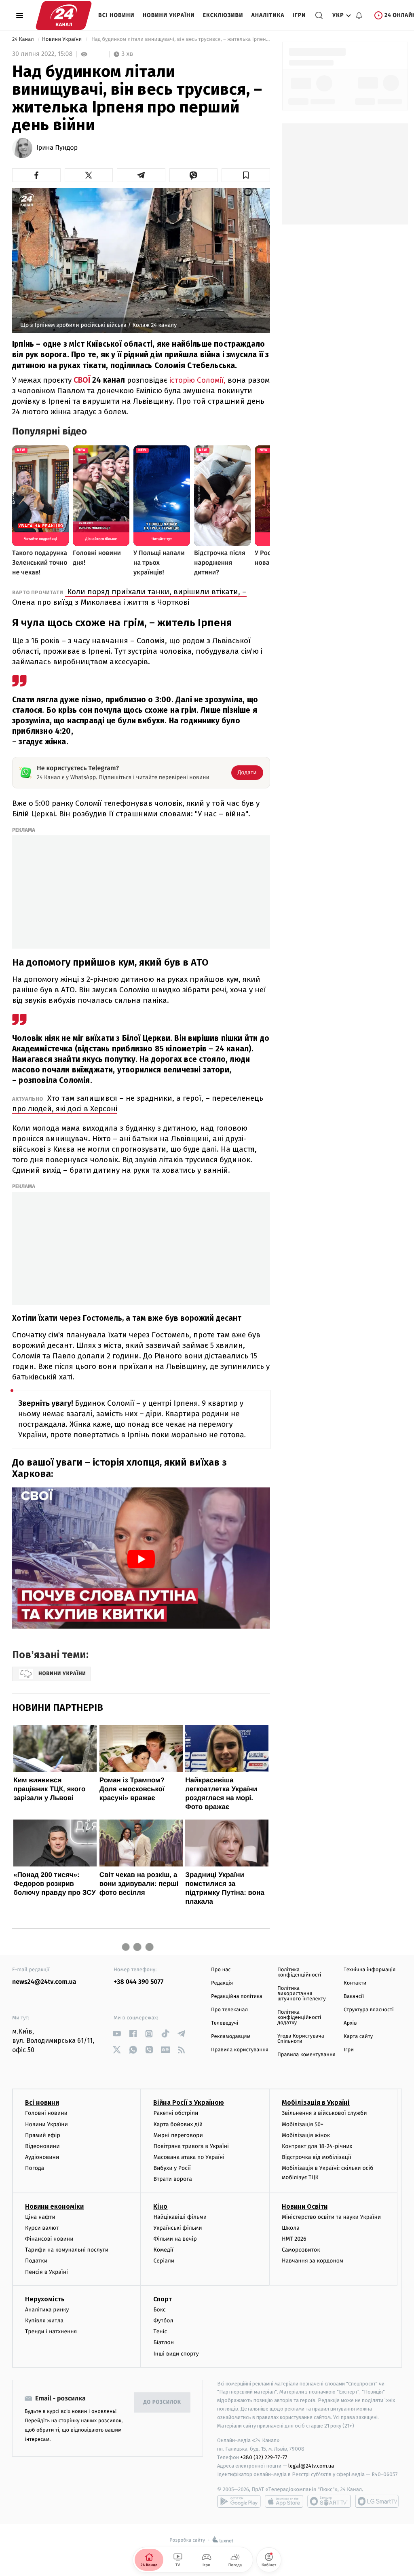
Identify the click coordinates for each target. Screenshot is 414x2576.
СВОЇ (82, 380)
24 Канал (24, 39)
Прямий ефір (43, 2135)
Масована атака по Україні (189, 2157)
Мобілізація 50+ (303, 2124)
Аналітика (268, 15)
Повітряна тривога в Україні (191, 2146)
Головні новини (46, 2113)
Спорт (163, 2299)
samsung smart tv (377, 2501)
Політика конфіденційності (299, 1972)
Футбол (163, 2321)
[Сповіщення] (359, 15)
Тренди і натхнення (51, 2331)
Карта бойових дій (178, 2124)
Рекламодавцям (231, 2037)
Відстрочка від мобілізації (317, 2157)
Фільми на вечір (175, 2239)
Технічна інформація (370, 1970)
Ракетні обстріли (176, 2113)
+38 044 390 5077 (138, 1982)
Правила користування (240, 2050)
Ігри (299, 15)
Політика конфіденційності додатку (299, 2018)
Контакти (355, 1983)
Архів (350, 2023)
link (117, 2034)
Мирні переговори (178, 2135)
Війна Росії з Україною (189, 2103)
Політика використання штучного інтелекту (302, 1994)
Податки (36, 2261)
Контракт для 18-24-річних (317, 2146)
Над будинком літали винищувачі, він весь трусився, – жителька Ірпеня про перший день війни (180, 39)
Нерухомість (45, 2299)
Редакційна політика (237, 1997)
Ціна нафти (40, 2217)
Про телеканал (229, 2010)
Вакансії (354, 1997)
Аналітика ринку (47, 2310)
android (239, 2501)
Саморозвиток (301, 2250)
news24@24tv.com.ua (44, 1982)
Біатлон (164, 2342)
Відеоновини (42, 2146)
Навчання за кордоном (313, 2261)
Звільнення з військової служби (324, 2113)
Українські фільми (177, 2228)
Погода (35, 2168)
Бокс (159, 2310)
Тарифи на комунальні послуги (67, 2250)
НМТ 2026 (294, 2239)
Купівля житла (44, 2321)
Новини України (169, 15)
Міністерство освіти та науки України (331, 2217)
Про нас (221, 1970)
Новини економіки (54, 2206)
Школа (291, 2228)
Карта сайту (358, 2037)
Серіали (164, 2261)
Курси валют (42, 2228)
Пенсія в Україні (46, 2272)
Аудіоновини (42, 2157)
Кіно (160, 2206)
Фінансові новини (49, 2239)
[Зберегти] (246, 175)
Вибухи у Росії (172, 2168)
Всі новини (116, 15)
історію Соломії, (196, 380)
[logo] (64, 15)
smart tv (329, 2501)
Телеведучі (225, 2023)
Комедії (163, 2250)
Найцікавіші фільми (180, 2217)
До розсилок (162, 2402)
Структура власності (369, 2010)
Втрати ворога (172, 2179)
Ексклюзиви (223, 15)
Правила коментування (306, 2055)
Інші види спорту (176, 2354)
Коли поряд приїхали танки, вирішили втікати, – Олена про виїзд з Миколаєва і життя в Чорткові (129, 597)
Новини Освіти (305, 2206)
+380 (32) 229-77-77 (264, 2457)
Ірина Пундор (57, 148)
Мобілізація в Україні (316, 2103)
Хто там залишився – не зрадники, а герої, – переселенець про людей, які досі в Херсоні (138, 1103)
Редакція (222, 1983)
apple (284, 2501)
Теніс (160, 2331)
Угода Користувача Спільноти (301, 2039)
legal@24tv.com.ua (311, 2466)
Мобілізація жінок (306, 2135)
